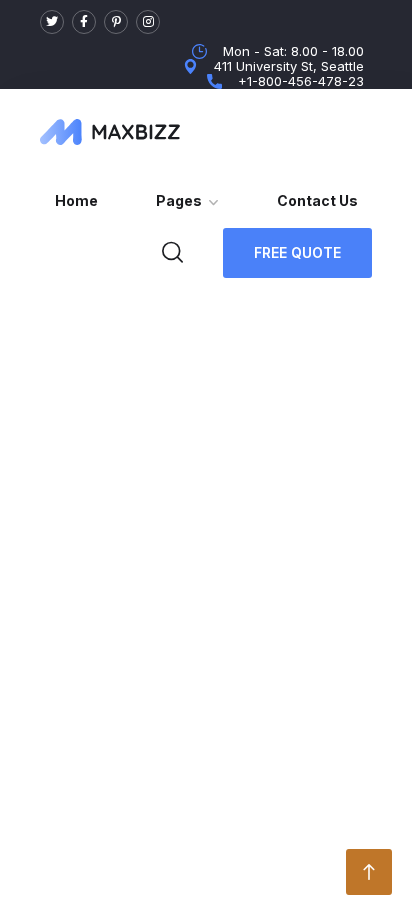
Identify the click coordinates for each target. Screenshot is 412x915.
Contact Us (317, 200)
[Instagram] (148, 22)
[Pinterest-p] (116, 22)
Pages (179, 200)
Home (76, 200)
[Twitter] (52, 22)
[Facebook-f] (84, 22)
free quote (297, 252)
